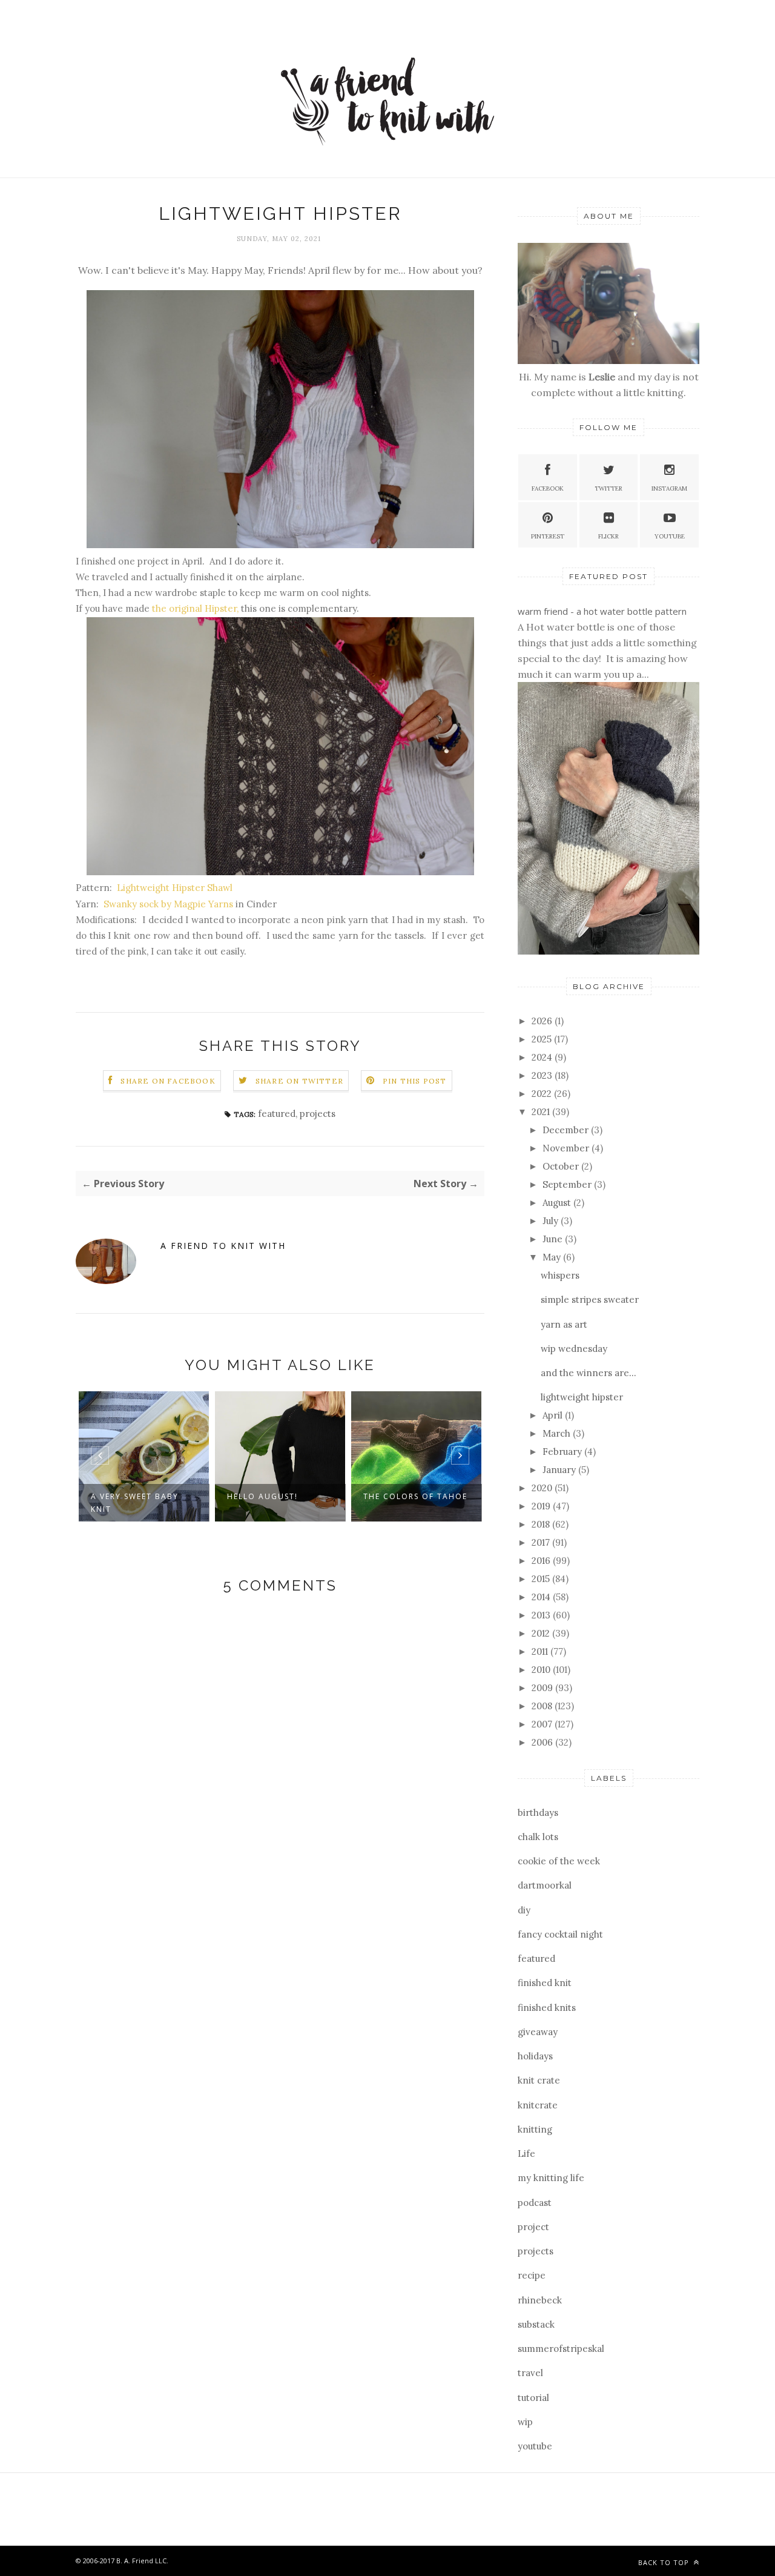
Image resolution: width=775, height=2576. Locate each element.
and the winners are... (589, 1373)
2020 (543, 1488)
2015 (542, 1579)
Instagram (669, 488)
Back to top (665, 2562)
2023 (543, 1075)
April (554, 1415)
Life (526, 2154)
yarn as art (564, 1324)
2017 (542, 1542)
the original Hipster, (195, 608)
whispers (560, 1275)
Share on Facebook (168, 1081)
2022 (543, 1094)
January (560, 1470)
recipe (532, 2275)
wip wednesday (574, 1349)
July (552, 1221)
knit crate (539, 2080)
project (533, 2227)
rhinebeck (540, 2300)
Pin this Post (415, 1081)
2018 (542, 1524)
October (562, 1166)
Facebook (548, 488)
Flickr (608, 536)
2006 (543, 1742)
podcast (535, 2203)
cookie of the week (559, 1861)
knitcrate (538, 2105)
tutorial (533, 2398)
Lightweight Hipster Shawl (173, 888)
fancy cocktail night (560, 1934)
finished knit (545, 1983)
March (558, 1433)
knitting (535, 2129)
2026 (543, 1021)
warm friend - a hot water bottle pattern (602, 611)
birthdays (538, 1813)
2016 (542, 1561)
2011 (541, 1651)
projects (318, 1114)
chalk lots (538, 1837)
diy (524, 1910)
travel (530, 2373)
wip (525, 2422)
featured (277, 1114)
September (568, 1184)
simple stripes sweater (590, 1300)
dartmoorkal (545, 1885)
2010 (542, 1670)
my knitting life (551, 2178)
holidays (535, 2056)
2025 (543, 1039)
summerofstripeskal (561, 2349)
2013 (542, 1615)
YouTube (670, 536)
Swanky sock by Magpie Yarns (168, 904)
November (567, 1148)
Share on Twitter (299, 1081)
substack (536, 2324)
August (558, 1203)
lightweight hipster (582, 1397)
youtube (535, 2446)
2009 (543, 1688)
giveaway (538, 2032)
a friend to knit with (223, 1246)
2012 (542, 1633)
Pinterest (548, 536)
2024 (543, 1057)
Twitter (608, 488)
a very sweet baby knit (135, 1503)
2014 (542, 1597)
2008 (543, 1706)
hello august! (262, 1496)
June (554, 1239)
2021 (542, 1112)
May (553, 1257)
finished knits (547, 2008)
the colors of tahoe (415, 1496)
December (567, 1130)
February (563, 1452)
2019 (542, 1506)
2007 (543, 1724)
